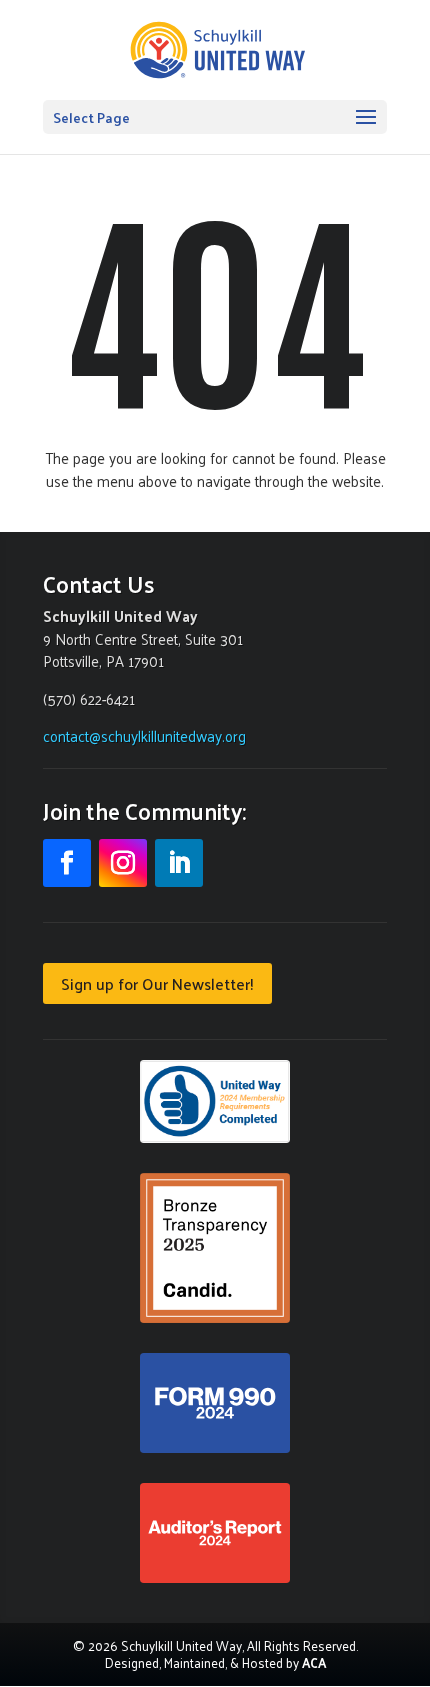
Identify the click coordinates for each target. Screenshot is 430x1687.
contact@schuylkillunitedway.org (144, 735)
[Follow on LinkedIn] (179, 863)
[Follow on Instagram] (123, 863)
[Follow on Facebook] (67, 863)
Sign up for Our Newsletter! (157, 983)
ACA (314, 1662)
